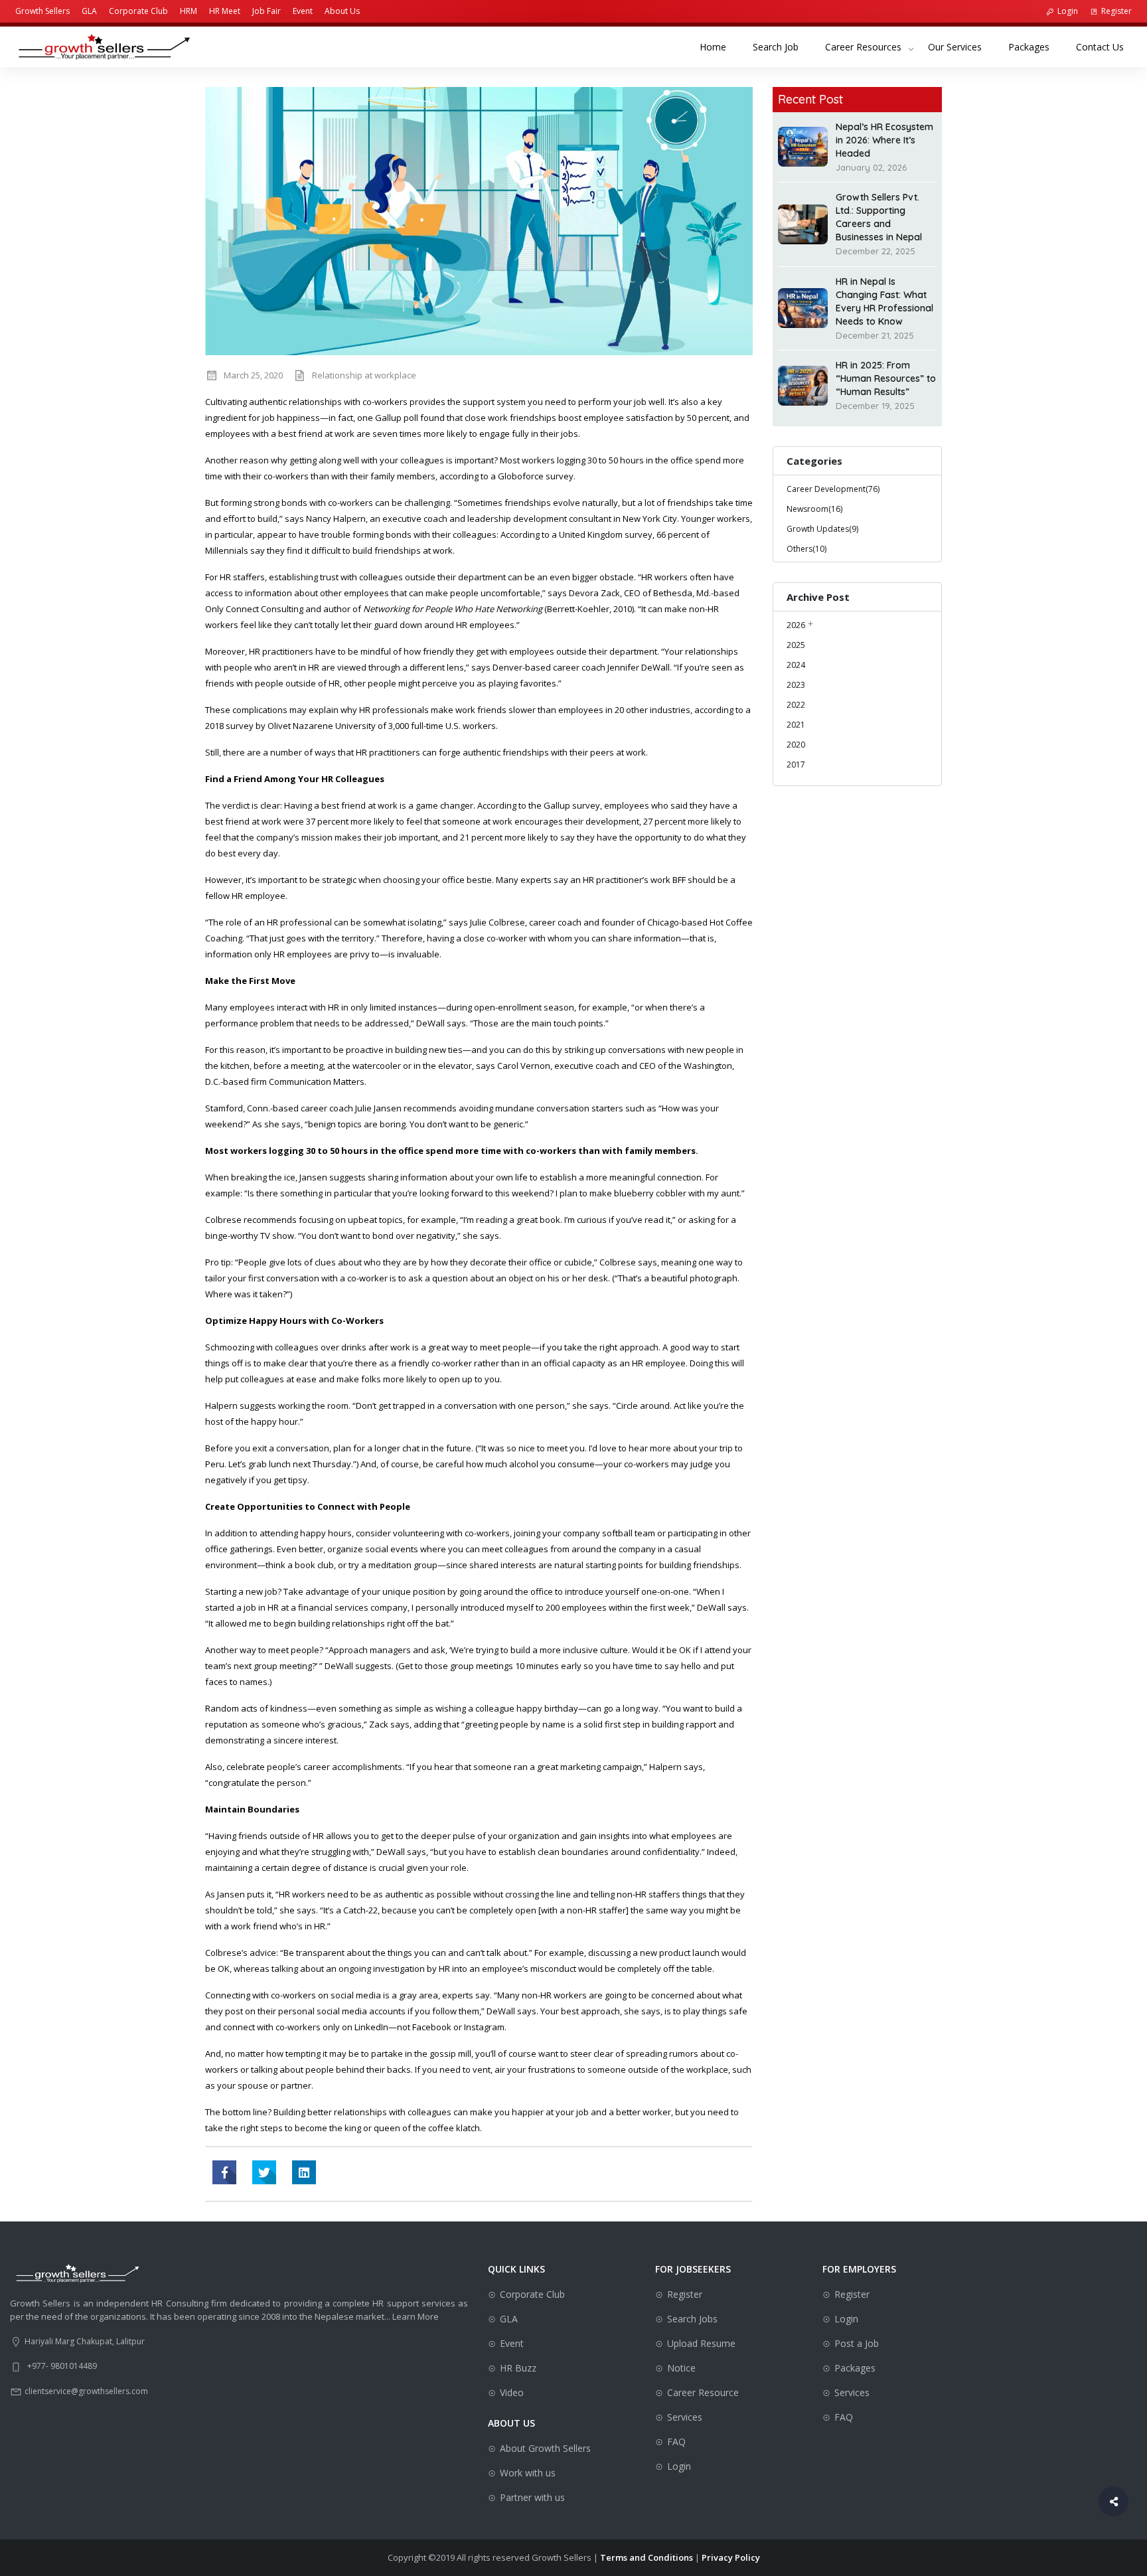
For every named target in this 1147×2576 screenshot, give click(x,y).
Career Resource (703, 2392)
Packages (1035, 46)
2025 (796, 645)
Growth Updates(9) (822, 529)
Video (512, 2392)
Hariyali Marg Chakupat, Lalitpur (85, 2341)
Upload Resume (701, 2343)
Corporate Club (138, 11)
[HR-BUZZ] (304, 2172)
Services (685, 2417)
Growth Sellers (42, 11)
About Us (342, 11)
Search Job (782, 46)
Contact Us (1107, 46)
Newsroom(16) (814, 509)
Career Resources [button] (863, 47)
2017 (796, 765)
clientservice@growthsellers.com (86, 2391)
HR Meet (225, 11)
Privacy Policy (731, 2557)
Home (720, 46)
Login (1068, 11)
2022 (796, 705)
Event (303, 11)
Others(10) (806, 549)
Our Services (961, 46)
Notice (681, 2368)
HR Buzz (518, 2368)
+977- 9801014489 (62, 2366)
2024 (796, 665)
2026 (796, 625)
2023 (796, 685)
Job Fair (267, 11)
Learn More (416, 2316)
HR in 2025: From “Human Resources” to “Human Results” (886, 378)
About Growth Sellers (545, 2448)
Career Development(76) (833, 489)
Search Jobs (692, 2319)
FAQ (676, 2442)
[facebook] (224, 2172)
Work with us (528, 2473)
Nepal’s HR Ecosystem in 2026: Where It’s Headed (884, 140)
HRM (189, 11)
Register (1116, 11)
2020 (796, 745)
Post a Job (857, 2343)
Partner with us (532, 2497)
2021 (796, 725)
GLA (89, 11)
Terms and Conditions (647, 2557)
